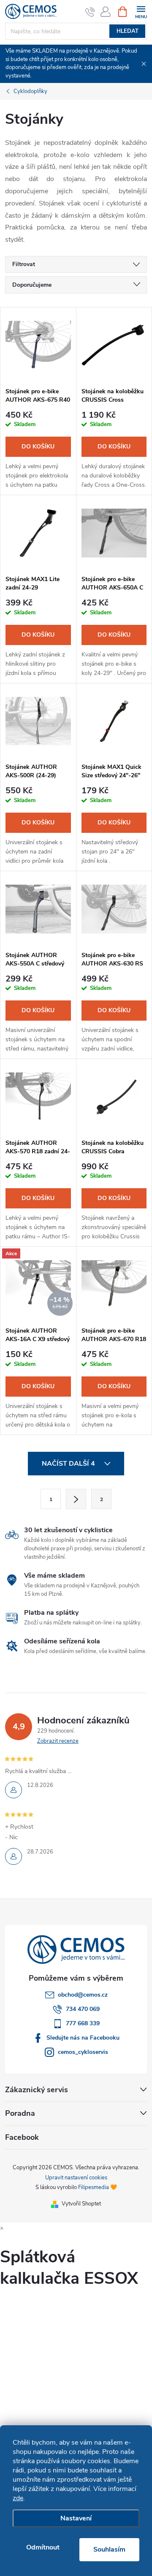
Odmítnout (43, 2547)
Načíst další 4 (69, 1464)
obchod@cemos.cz (83, 1995)
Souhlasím (109, 2549)
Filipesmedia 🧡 (98, 2187)
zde (18, 2498)
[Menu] (141, 11)
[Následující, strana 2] (76, 1499)
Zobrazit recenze (58, 1741)
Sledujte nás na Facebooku (83, 2038)
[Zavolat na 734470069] (90, 12)
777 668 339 (83, 2023)
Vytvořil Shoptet (81, 2204)
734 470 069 (83, 2009)
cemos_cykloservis (83, 2052)
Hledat (128, 31)
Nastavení (76, 2518)
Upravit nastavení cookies (76, 2178)
